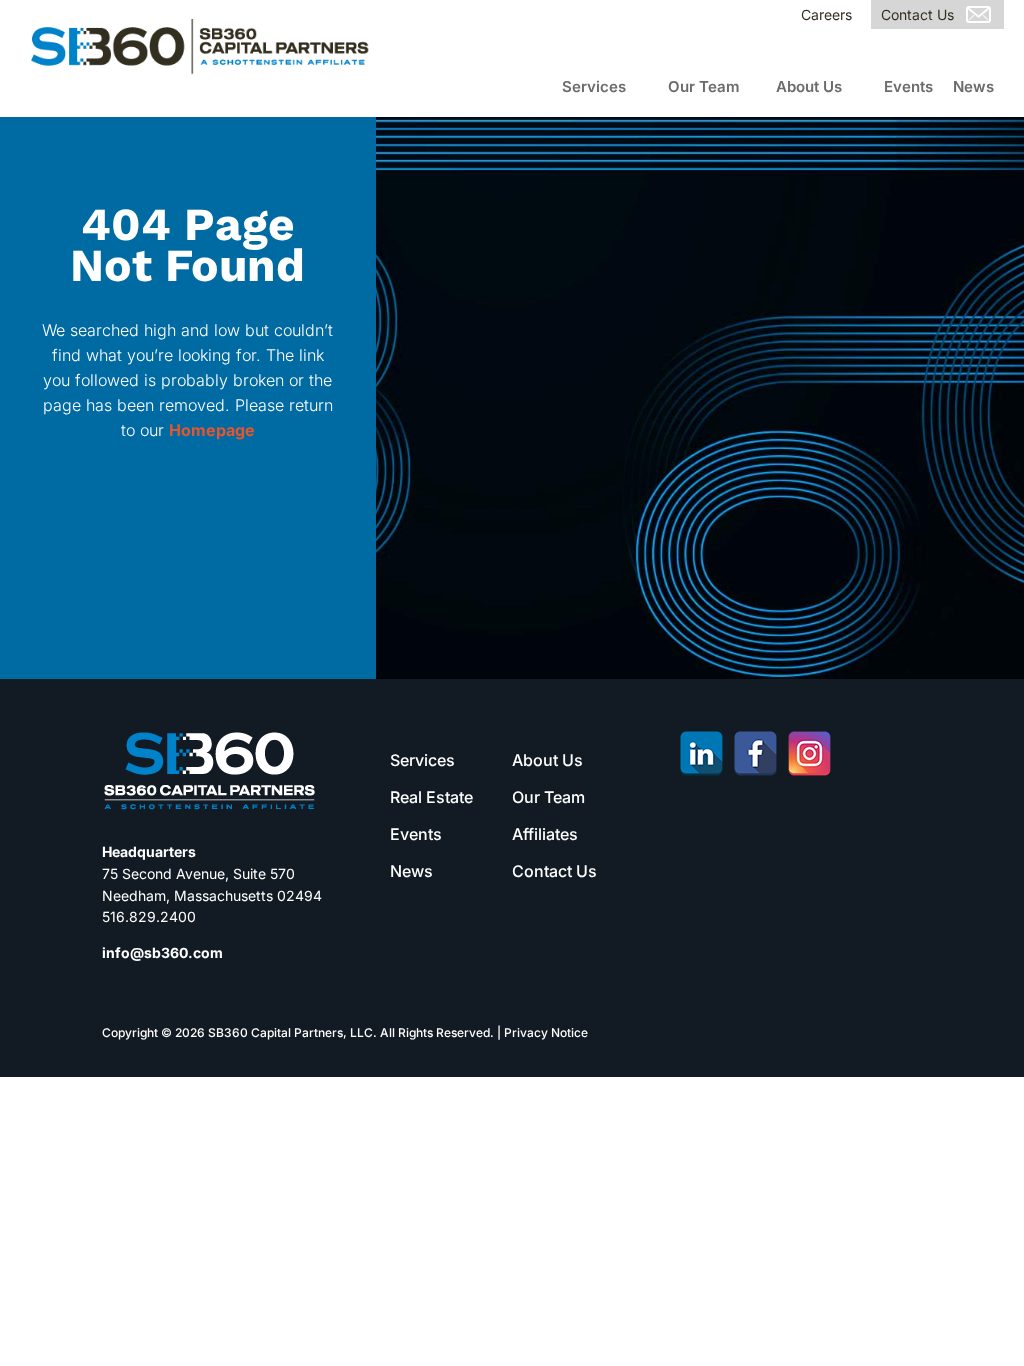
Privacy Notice (546, 1032)
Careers (826, 14)
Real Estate (431, 797)
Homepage (212, 430)
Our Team (704, 86)
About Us (809, 86)
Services (594, 86)
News (973, 86)
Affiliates (545, 834)
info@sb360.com (162, 952)
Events (908, 86)
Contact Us (917, 14)
